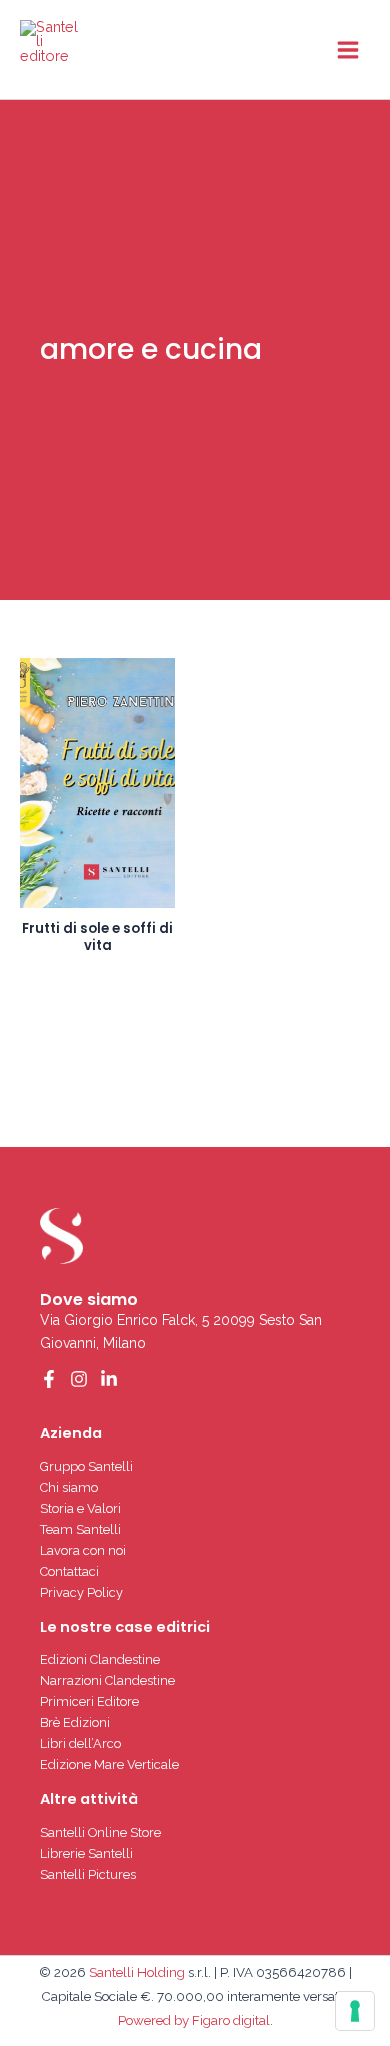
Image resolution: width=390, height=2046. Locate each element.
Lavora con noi (83, 1550)
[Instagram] (79, 1379)
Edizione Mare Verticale (109, 1764)
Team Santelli (80, 1529)
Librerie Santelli (86, 1853)
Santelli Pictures (88, 1874)
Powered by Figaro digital (194, 2020)
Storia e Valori (80, 1508)
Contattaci (69, 1571)
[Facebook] (49, 1379)
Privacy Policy (81, 1592)
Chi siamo (69, 1487)
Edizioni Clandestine (100, 1659)
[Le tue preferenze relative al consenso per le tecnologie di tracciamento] (355, 2011)
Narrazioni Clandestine (107, 1680)
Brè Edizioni (75, 1722)
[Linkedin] (109, 1379)
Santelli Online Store (100, 1832)
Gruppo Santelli (86, 1466)
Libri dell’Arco (80, 1743)
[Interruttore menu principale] (348, 49)
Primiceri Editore (89, 1701)
